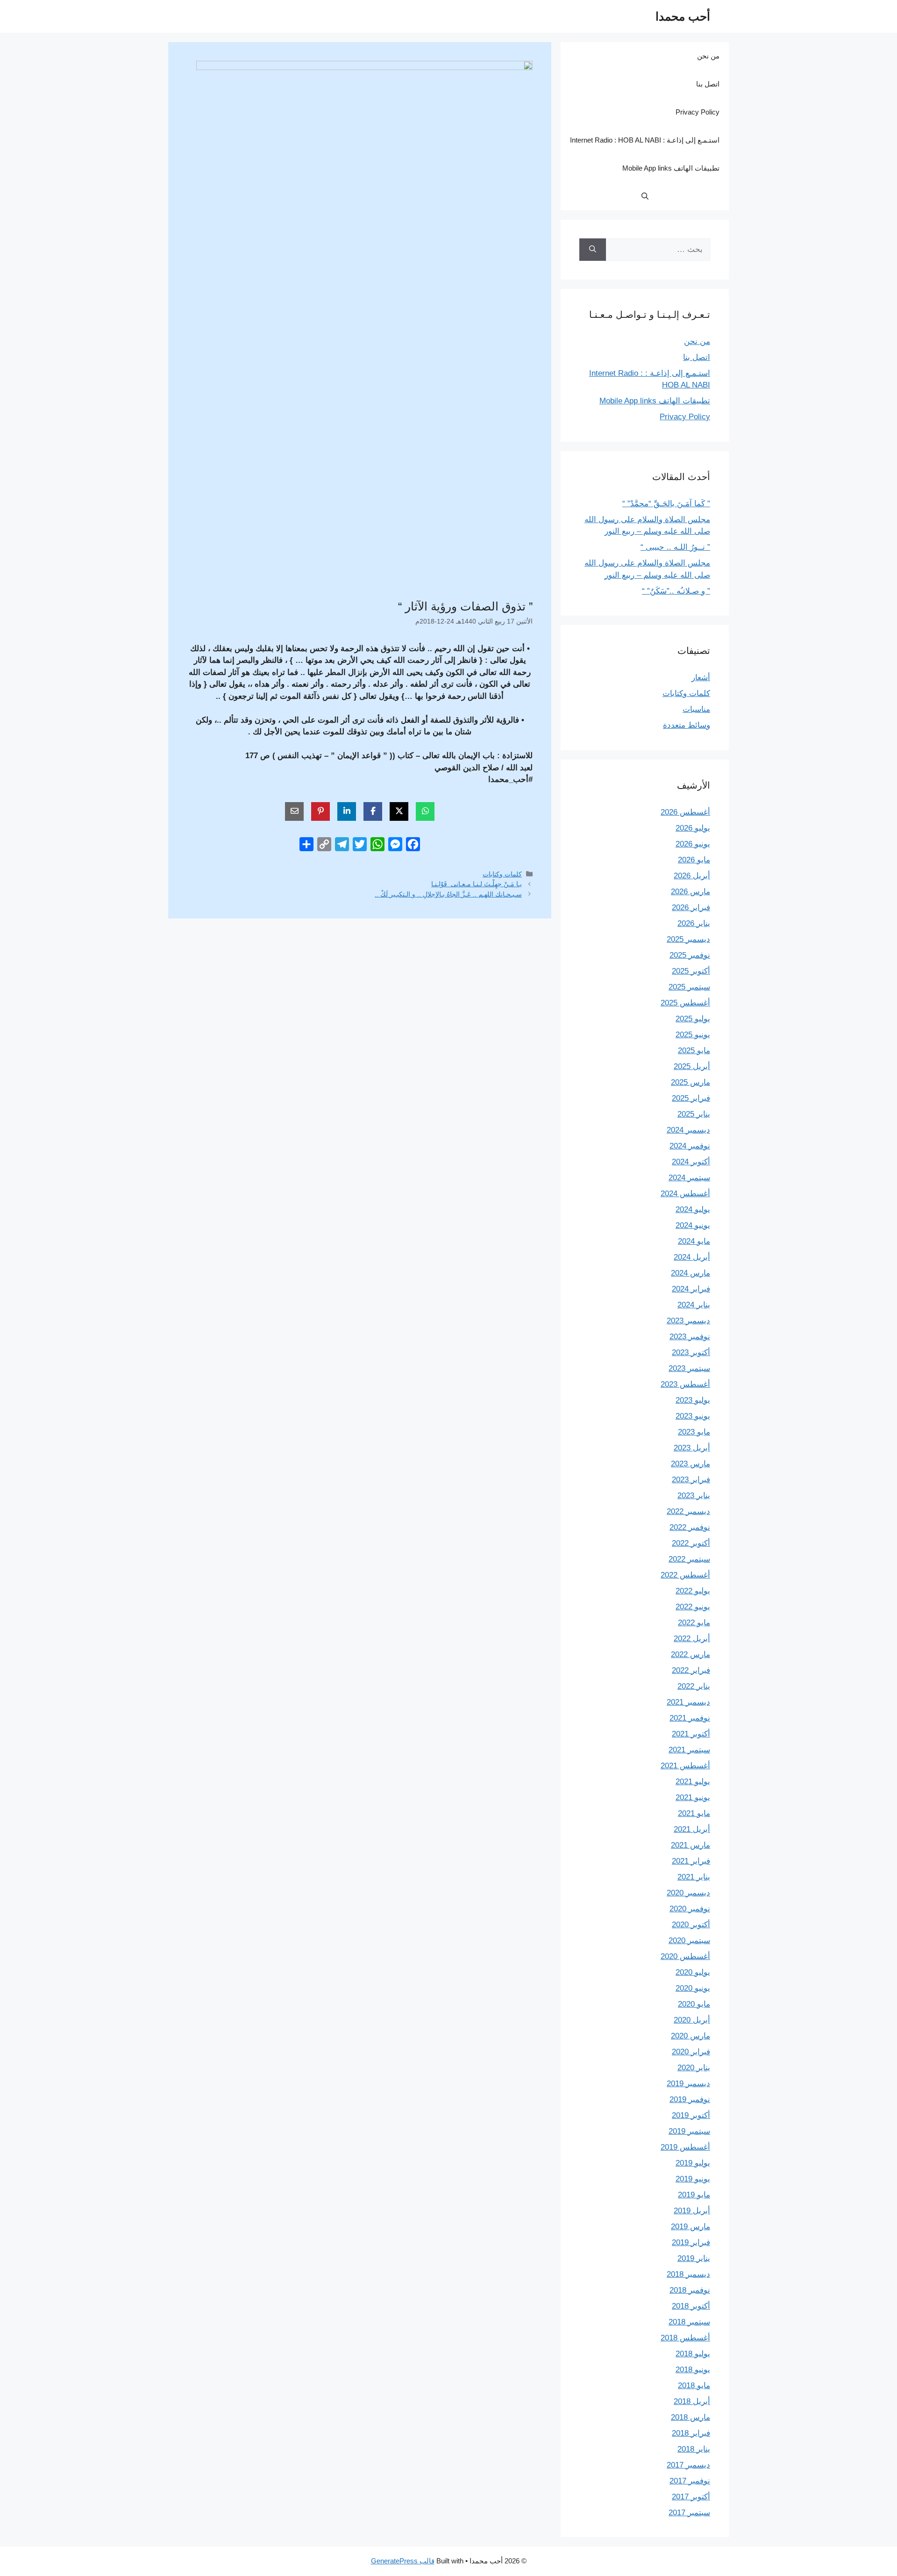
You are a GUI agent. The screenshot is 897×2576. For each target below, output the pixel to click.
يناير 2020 (694, 2068)
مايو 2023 (694, 1432)
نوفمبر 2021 (690, 1718)
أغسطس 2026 (685, 812)
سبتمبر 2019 (689, 2131)
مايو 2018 (694, 2386)
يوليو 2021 (693, 1782)
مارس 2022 (691, 1654)
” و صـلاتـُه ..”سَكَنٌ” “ (676, 591)
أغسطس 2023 (685, 1384)
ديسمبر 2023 (688, 1321)
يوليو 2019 (693, 2163)
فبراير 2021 (691, 1861)
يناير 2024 (694, 1305)
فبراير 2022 (691, 1670)
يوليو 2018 (693, 2354)
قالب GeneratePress (403, 2561)
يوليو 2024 (693, 1209)
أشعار (701, 678)
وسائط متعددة (687, 725)
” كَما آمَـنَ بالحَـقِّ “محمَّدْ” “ (666, 504)
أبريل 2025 (692, 1066)
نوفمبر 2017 (690, 2481)
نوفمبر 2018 (690, 2290)
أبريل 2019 (692, 2211)
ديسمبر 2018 (688, 2274)
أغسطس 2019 (685, 2147)
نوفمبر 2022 (690, 1527)
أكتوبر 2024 (691, 1162)
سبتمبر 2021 (689, 1750)
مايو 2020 (694, 2004)
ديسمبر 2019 (688, 2084)
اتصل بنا (708, 84)
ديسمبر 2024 (688, 1130)
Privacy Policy (698, 112)
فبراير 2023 (691, 1480)
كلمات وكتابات (502, 874)
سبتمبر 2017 (689, 2513)
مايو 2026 (694, 860)
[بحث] (593, 250)
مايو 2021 (694, 1813)
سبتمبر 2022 (689, 1559)
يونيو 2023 (693, 1416)
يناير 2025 (694, 1114)
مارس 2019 (691, 2227)
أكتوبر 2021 (691, 1734)
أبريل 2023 (692, 1448)
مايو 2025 (694, 1051)
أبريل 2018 (692, 2401)
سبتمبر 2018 (689, 2322)
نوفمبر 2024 (690, 1146)
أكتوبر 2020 (691, 1925)
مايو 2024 (694, 1241)
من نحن (708, 56)
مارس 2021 (691, 1845)
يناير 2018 (694, 2449)
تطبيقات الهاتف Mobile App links (671, 168)
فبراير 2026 (691, 908)
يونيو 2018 (693, 2370)
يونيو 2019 (693, 2179)
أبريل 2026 (692, 876)
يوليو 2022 (693, 1591)
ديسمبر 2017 (688, 2465)
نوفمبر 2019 (690, 2099)
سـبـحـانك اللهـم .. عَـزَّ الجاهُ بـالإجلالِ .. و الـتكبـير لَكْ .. (448, 894)
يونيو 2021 (693, 1797)
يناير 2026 (694, 923)
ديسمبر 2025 (688, 939)
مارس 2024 (691, 1273)
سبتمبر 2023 (689, 1368)
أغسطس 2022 (685, 1575)
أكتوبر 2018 (691, 2306)
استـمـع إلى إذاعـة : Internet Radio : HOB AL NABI (645, 140)
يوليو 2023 (693, 1400)
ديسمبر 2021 (688, 1702)
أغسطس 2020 (685, 1956)
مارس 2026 (691, 892)
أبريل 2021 (692, 1829)
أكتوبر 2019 (691, 2115)
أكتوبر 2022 (691, 1543)
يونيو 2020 (693, 1988)
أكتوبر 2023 (691, 1353)
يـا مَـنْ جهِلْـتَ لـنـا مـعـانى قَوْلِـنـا (477, 884)
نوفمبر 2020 (690, 1909)
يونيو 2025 (693, 1035)
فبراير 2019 (691, 2242)
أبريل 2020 (692, 2020)
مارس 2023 (691, 1464)
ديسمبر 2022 (688, 1511)
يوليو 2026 (693, 828)
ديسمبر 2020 (688, 1893)
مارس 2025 (691, 1082)
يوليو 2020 (693, 1972)
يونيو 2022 (693, 1607)
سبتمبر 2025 (689, 987)
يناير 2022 (694, 1686)
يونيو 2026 (693, 844)
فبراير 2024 (691, 1289)
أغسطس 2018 (685, 2338)
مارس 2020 (691, 2036)
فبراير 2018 (691, 2433)
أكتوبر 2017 (691, 2497)
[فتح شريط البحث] (645, 196)
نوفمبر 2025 (690, 955)
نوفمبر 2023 (690, 1337)
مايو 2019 (694, 2195)
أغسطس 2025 (685, 1003)
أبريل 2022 (692, 1639)
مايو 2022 (694, 1623)
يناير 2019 (694, 2258)
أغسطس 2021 (685, 1766)
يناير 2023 (694, 1496)
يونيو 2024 (693, 1225)
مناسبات (696, 709)
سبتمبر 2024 (689, 1178)
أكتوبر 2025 (691, 971)
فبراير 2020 (691, 2052)
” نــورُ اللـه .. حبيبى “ (675, 547)
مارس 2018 (691, 2417)
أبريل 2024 (692, 1257)
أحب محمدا (683, 16)
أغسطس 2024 (685, 1194)
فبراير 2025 (691, 1098)
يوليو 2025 (693, 1019)
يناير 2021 (694, 1877)
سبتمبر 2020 (689, 1941)
